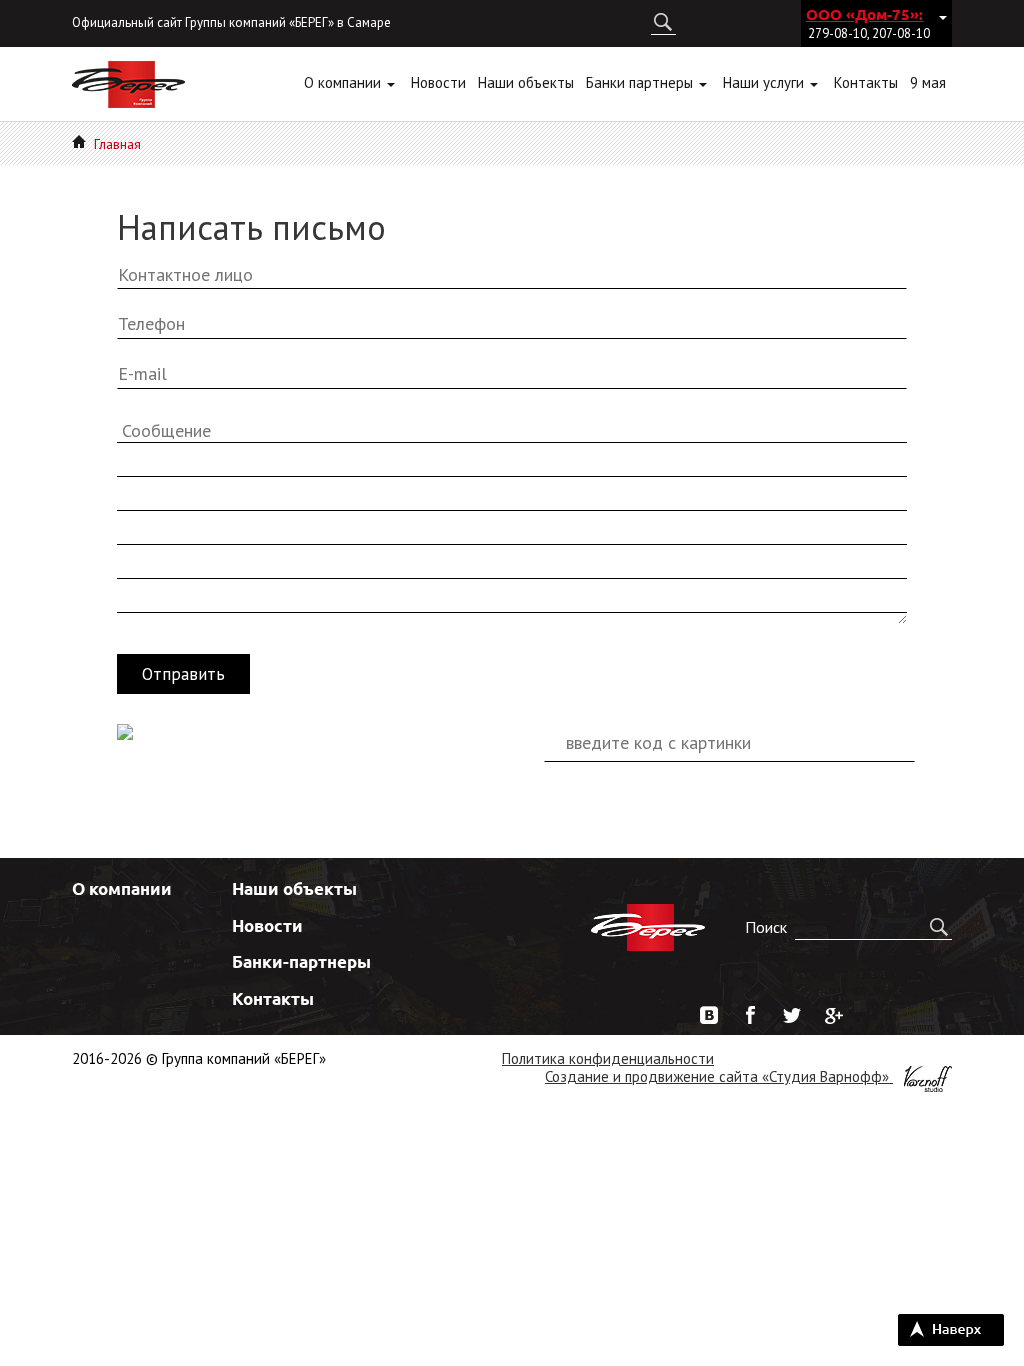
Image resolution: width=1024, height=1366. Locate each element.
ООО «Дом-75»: (864, 14)
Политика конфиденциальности (608, 1058)
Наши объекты (294, 888)
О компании (122, 888)
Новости (267, 925)
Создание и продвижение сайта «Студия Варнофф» (719, 1076)
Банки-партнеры (301, 961)
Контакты (273, 998)
